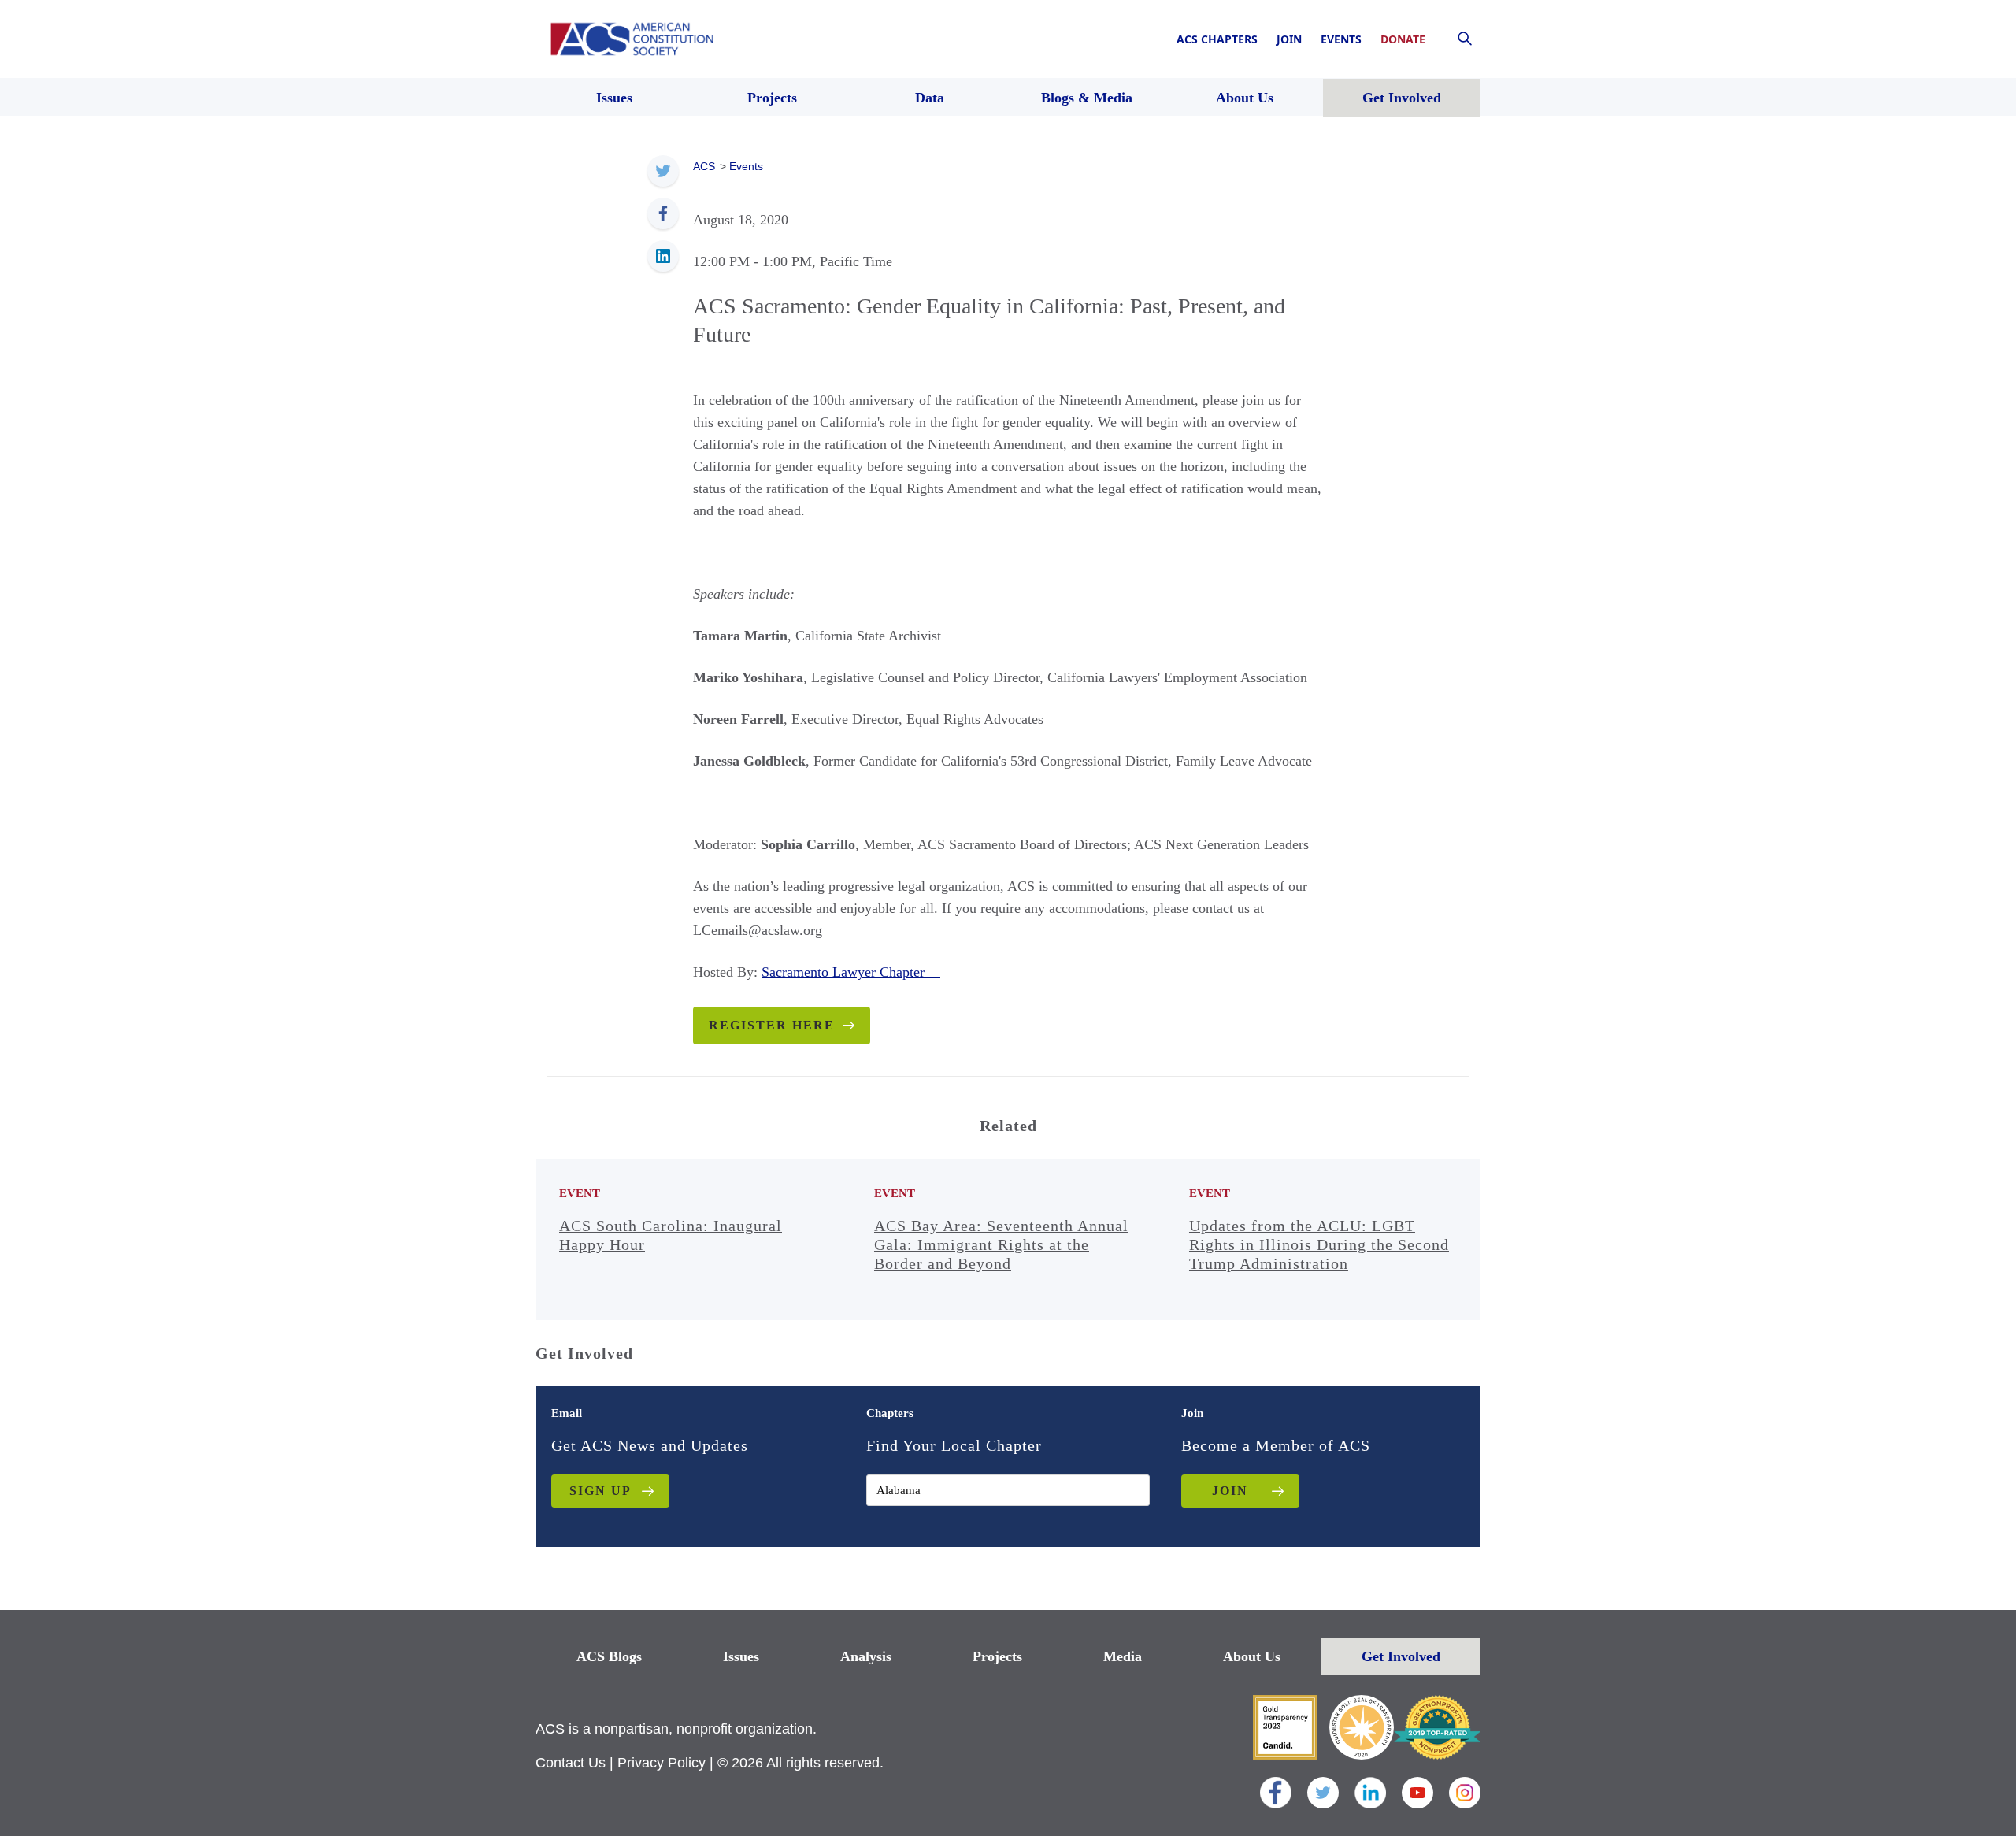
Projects (997, 1656)
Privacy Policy (661, 1763)
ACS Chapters (1217, 39)
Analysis (866, 1656)
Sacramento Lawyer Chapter (851, 972)
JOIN (1230, 1491)
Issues (741, 1656)
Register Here (772, 1025)
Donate (1403, 39)
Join (1289, 39)
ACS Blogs (609, 1656)
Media (1123, 1656)
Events (1341, 39)
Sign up (600, 1491)
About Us (1252, 1656)
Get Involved (1401, 1656)
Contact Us (571, 1763)
